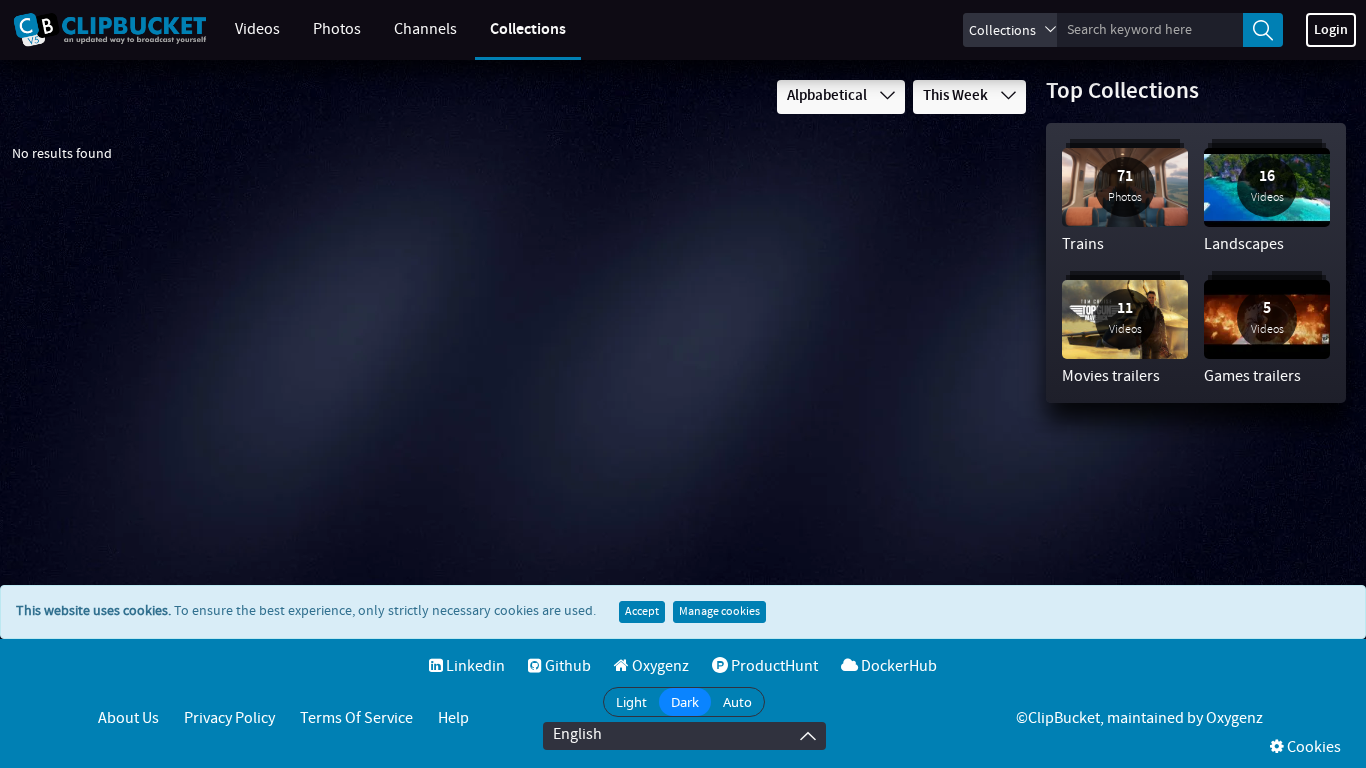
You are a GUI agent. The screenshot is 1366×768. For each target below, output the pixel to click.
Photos (337, 29)
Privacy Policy (229, 718)
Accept (642, 612)
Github (566, 666)
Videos (257, 29)
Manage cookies (719, 612)
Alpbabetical (828, 96)
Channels (425, 29)
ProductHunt (773, 666)
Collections (528, 29)
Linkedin (474, 666)
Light (631, 702)
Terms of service (356, 718)
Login (1331, 30)
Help (453, 718)
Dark (685, 702)
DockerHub (897, 666)
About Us (128, 718)
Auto (737, 702)
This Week (957, 96)
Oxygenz (659, 666)
